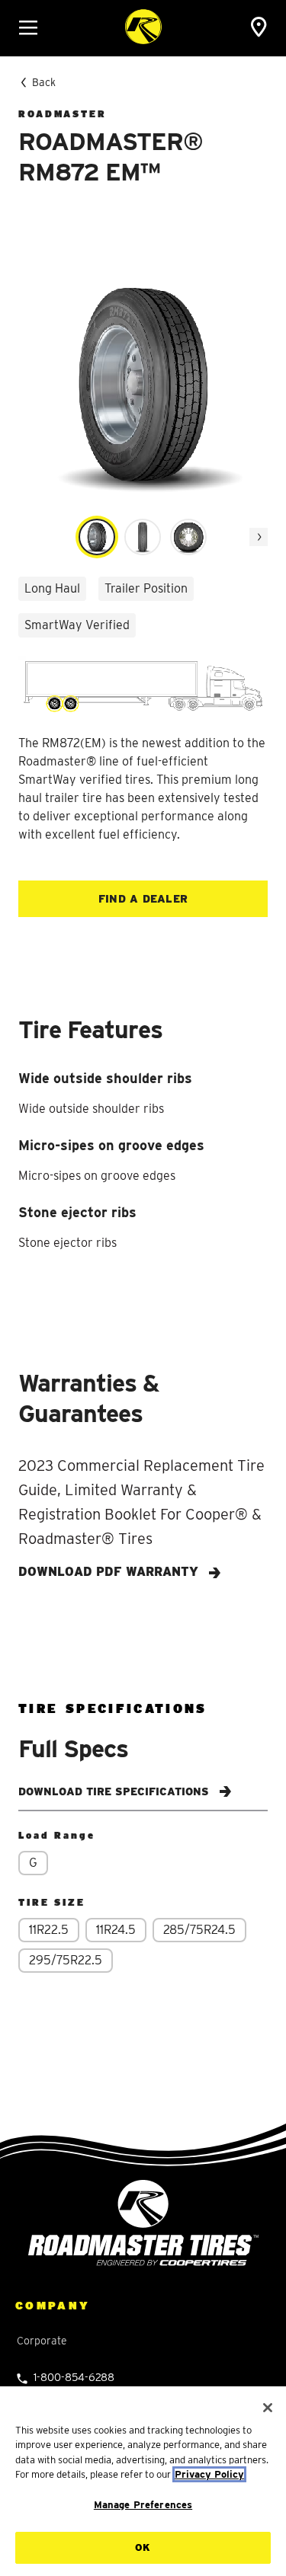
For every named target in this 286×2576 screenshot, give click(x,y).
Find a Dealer (143, 899)
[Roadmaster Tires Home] (143, 2222)
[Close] (268, 2408)
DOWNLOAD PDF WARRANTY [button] (110, 1572)
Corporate (42, 2341)
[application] (259, 537)
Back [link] (44, 82)
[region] (143, 2481)
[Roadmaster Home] (143, 27)
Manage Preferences (143, 2505)
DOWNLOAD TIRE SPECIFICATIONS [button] (116, 1791)
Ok (143, 2547)
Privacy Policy (209, 2474)
